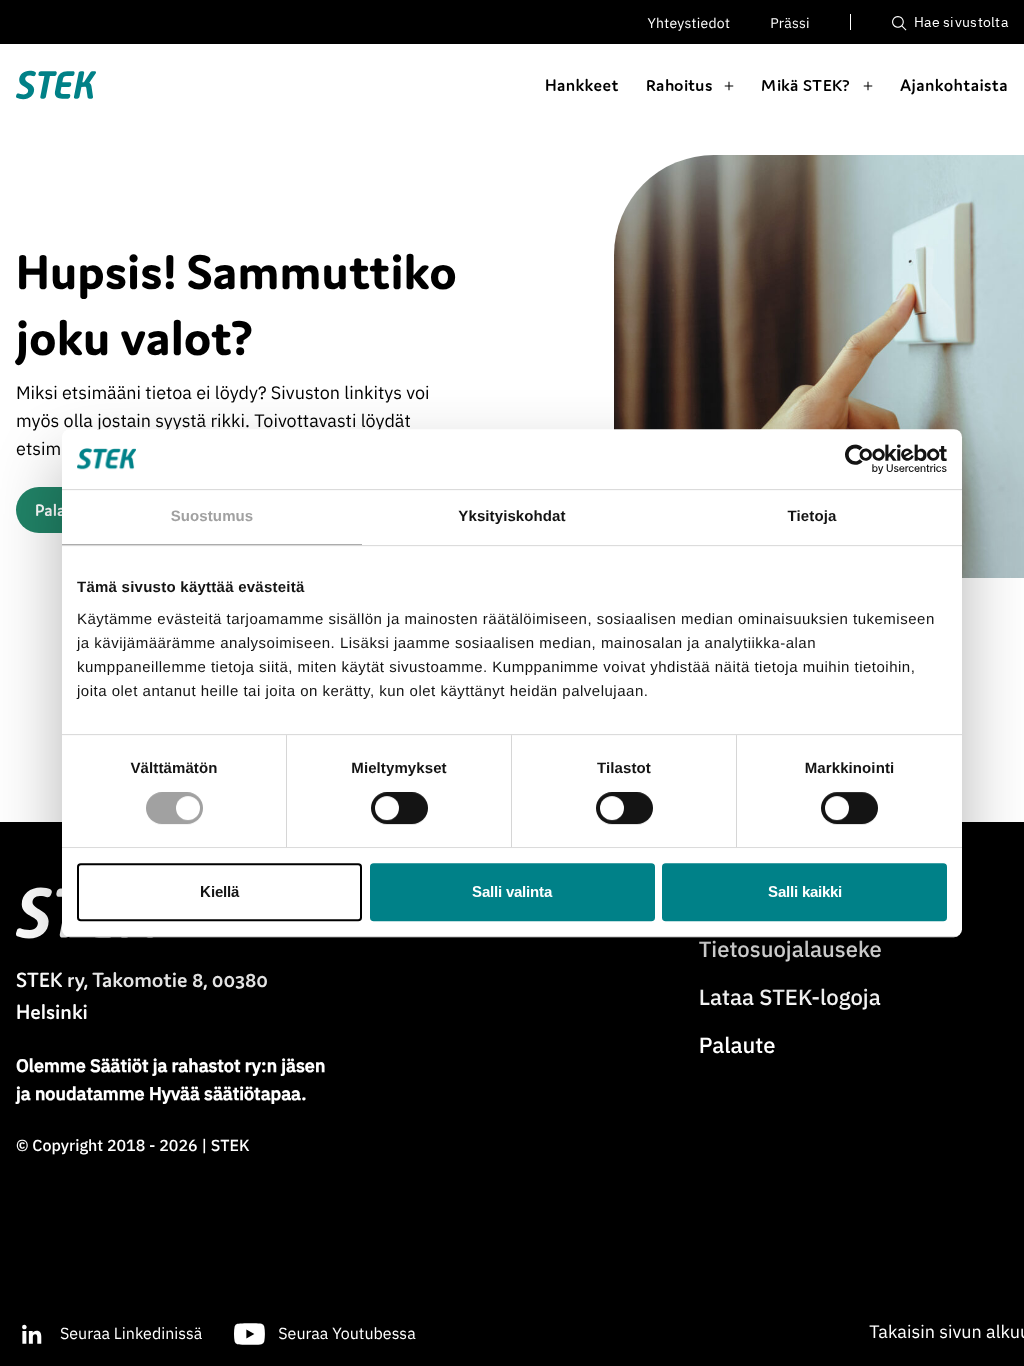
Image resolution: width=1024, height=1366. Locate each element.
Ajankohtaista (954, 85)
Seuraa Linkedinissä (131, 1334)
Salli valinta (512, 891)
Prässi (790, 23)
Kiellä (219, 891)
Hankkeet (582, 85)
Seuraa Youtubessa (346, 1334)
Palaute (737, 1045)
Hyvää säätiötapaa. (227, 1093)
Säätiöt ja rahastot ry (175, 1065)
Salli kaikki (805, 891)
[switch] (399, 808)
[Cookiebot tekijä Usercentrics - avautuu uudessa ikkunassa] (859, 459)
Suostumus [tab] (212, 516)
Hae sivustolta (959, 22)
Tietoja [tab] (812, 516)
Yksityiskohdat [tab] (511, 516)
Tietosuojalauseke (790, 949)
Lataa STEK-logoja (790, 997)
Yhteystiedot (689, 23)
